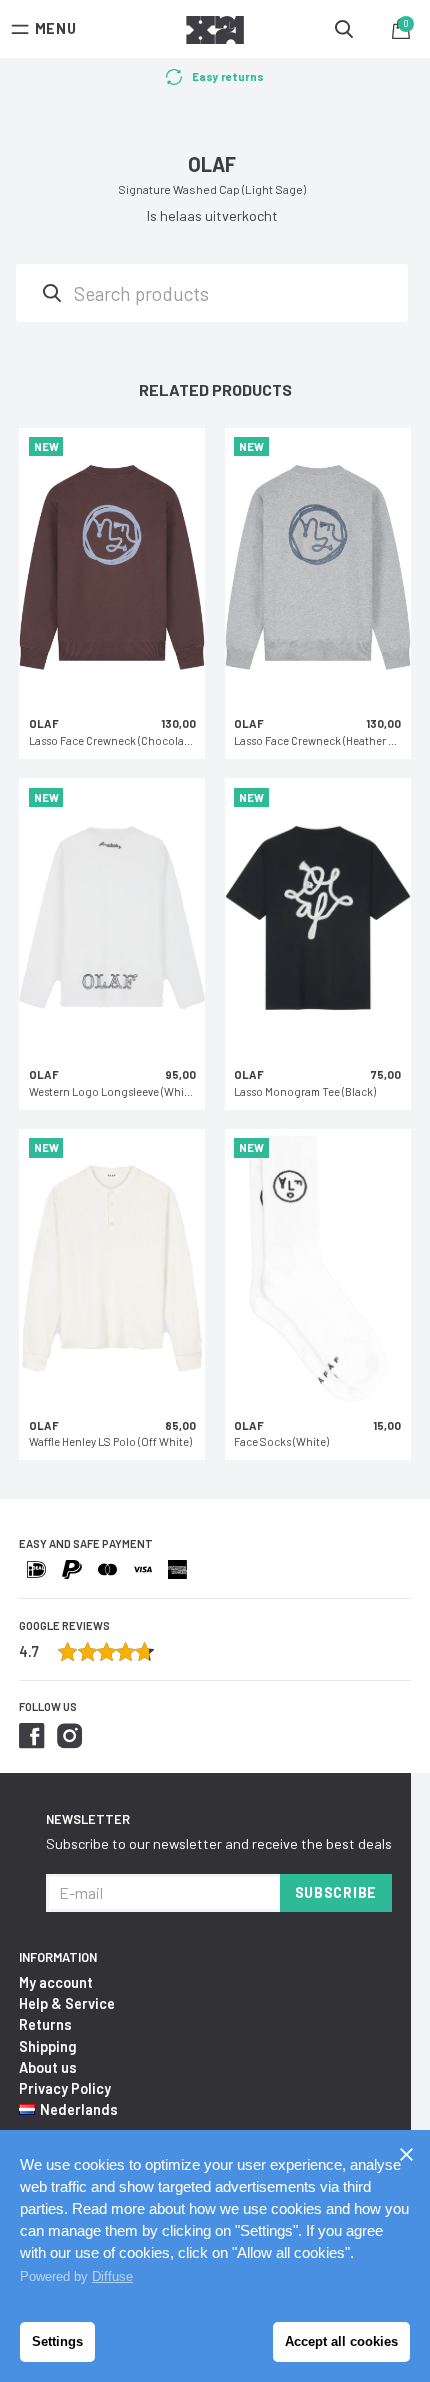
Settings (57, 2341)
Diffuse (112, 2276)
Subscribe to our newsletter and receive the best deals (219, 1843)
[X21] (215, 33)
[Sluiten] (406, 2154)
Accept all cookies (341, 2341)
